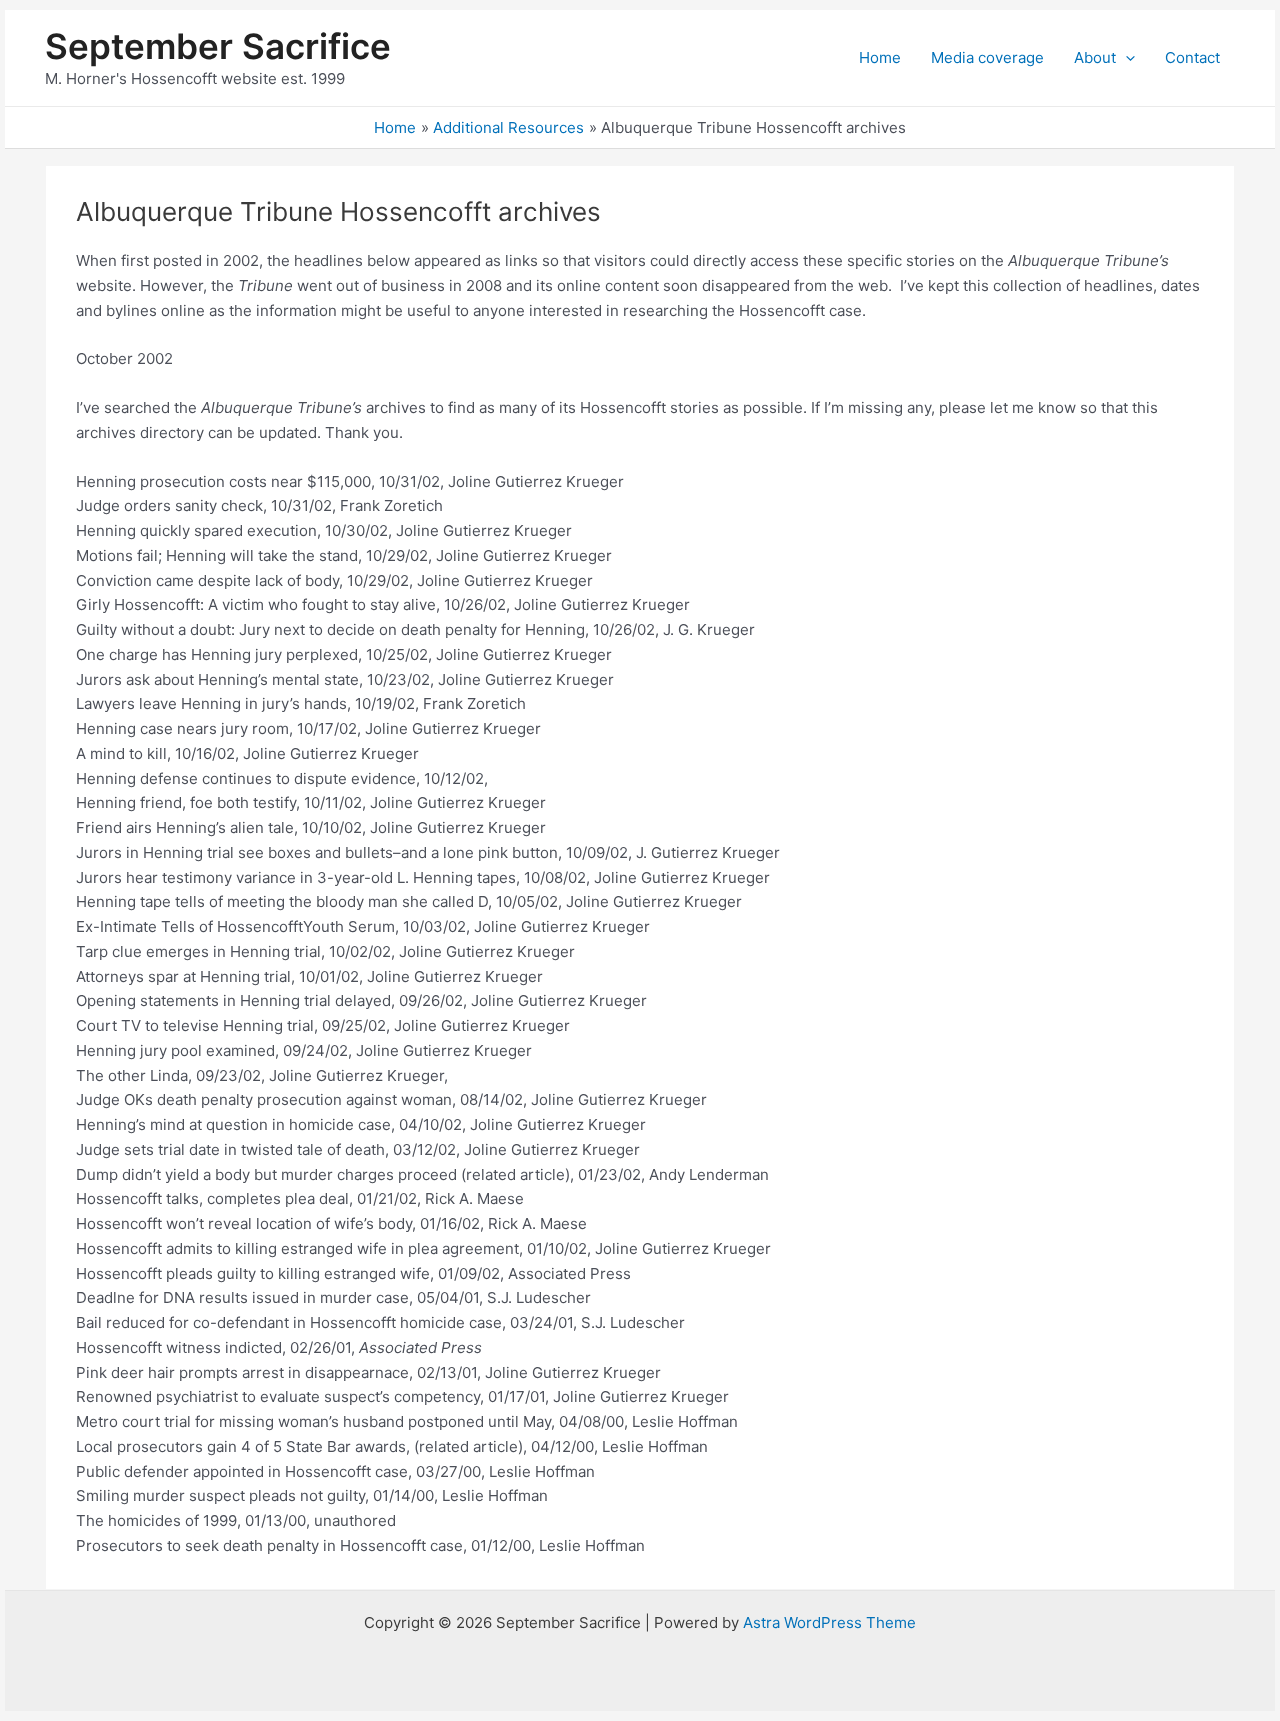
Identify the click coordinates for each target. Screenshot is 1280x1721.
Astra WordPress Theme (829, 1622)
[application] (1125, 58)
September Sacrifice (218, 46)
